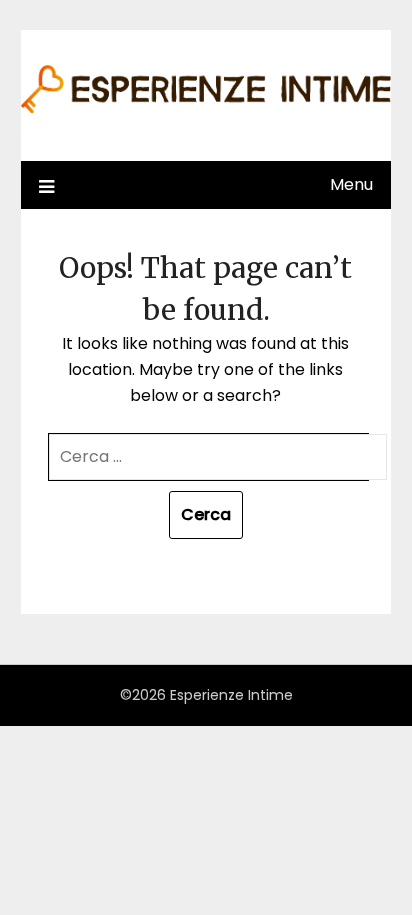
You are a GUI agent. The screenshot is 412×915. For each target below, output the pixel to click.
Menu (351, 184)
